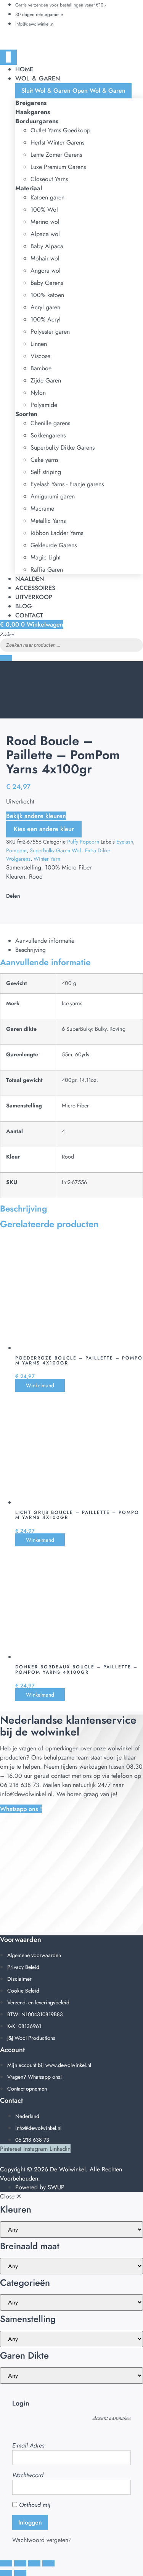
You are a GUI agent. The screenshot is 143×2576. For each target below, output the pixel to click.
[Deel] (34, 2563)
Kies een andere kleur (44, 829)
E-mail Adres (28, 2445)
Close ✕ (11, 2196)
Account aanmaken (112, 2418)
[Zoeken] (6, 658)
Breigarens (31, 103)
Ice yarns (72, 1003)
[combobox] (71, 645)
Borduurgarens (37, 121)
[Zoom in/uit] (6, 2563)
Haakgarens (33, 112)
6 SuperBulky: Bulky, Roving (94, 1029)
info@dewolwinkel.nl (26, 1794)
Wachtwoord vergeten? (42, 2540)
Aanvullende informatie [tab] (45, 941)
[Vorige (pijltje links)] (6, 2573)
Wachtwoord (28, 2475)
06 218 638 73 (20, 1785)
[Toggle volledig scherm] (20, 2563)
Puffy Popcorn (83, 842)
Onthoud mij (34, 2505)
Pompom (16, 850)
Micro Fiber (75, 1106)
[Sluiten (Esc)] (48, 2563)
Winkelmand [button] (40, 1385)
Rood (68, 1157)
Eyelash (125, 842)
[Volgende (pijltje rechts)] (20, 2573)
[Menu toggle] (8, 57)
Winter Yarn (47, 859)
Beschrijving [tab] (31, 950)
